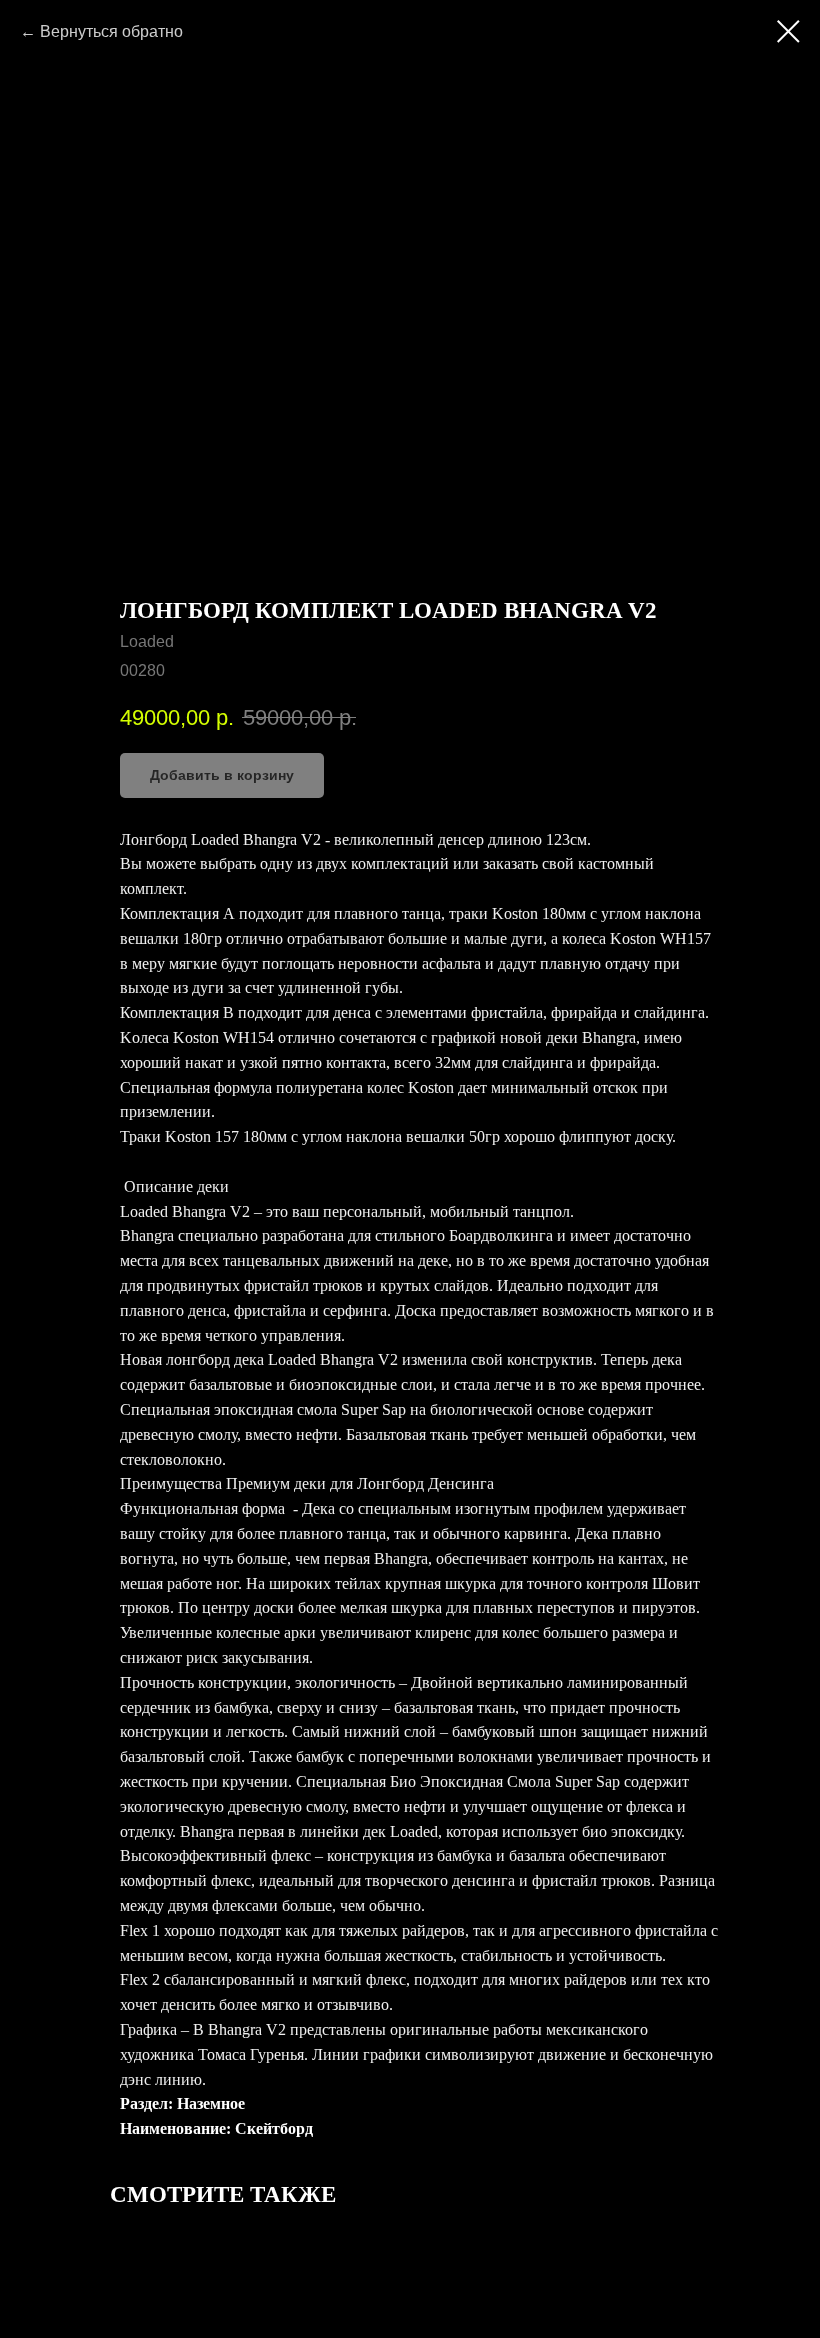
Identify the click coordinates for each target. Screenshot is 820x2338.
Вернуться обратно (111, 31)
